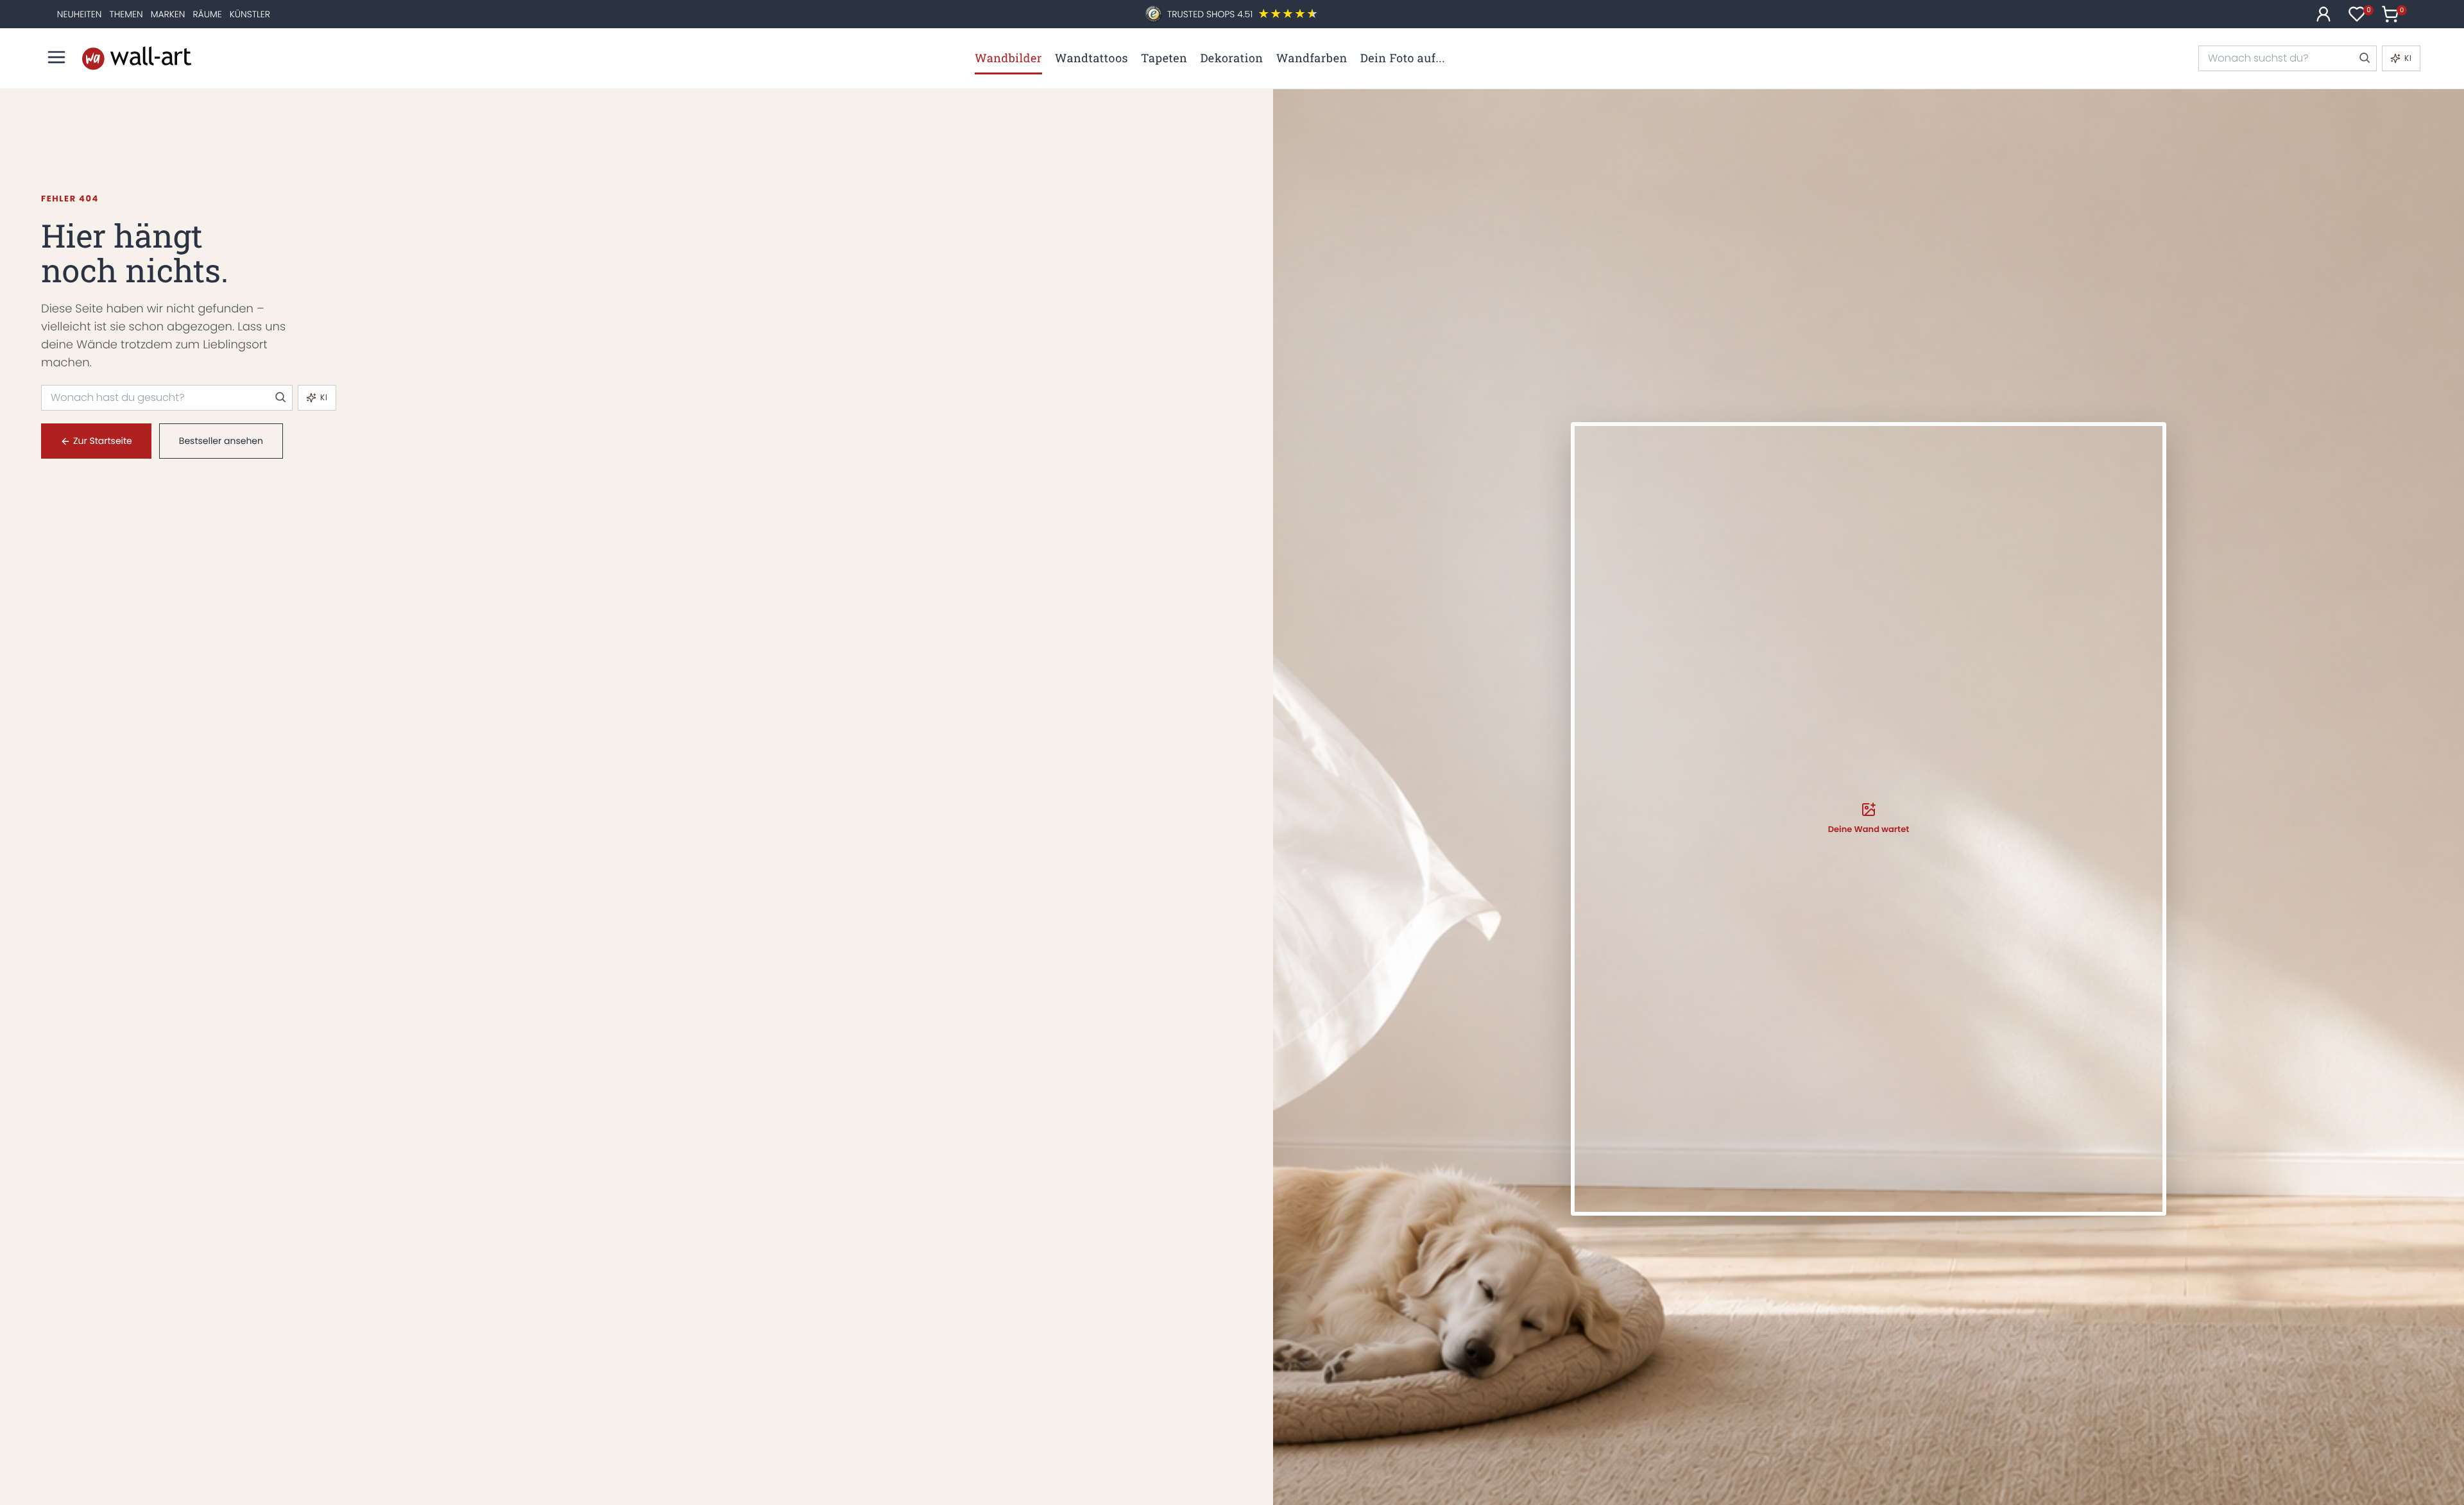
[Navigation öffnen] (56, 57)
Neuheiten (80, 14)
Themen (126, 14)
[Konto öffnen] (2323, 14)
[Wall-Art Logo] (137, 58)
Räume (207, 14)
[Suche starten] (2364, 58)
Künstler (250, 14)
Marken (168, 14)
